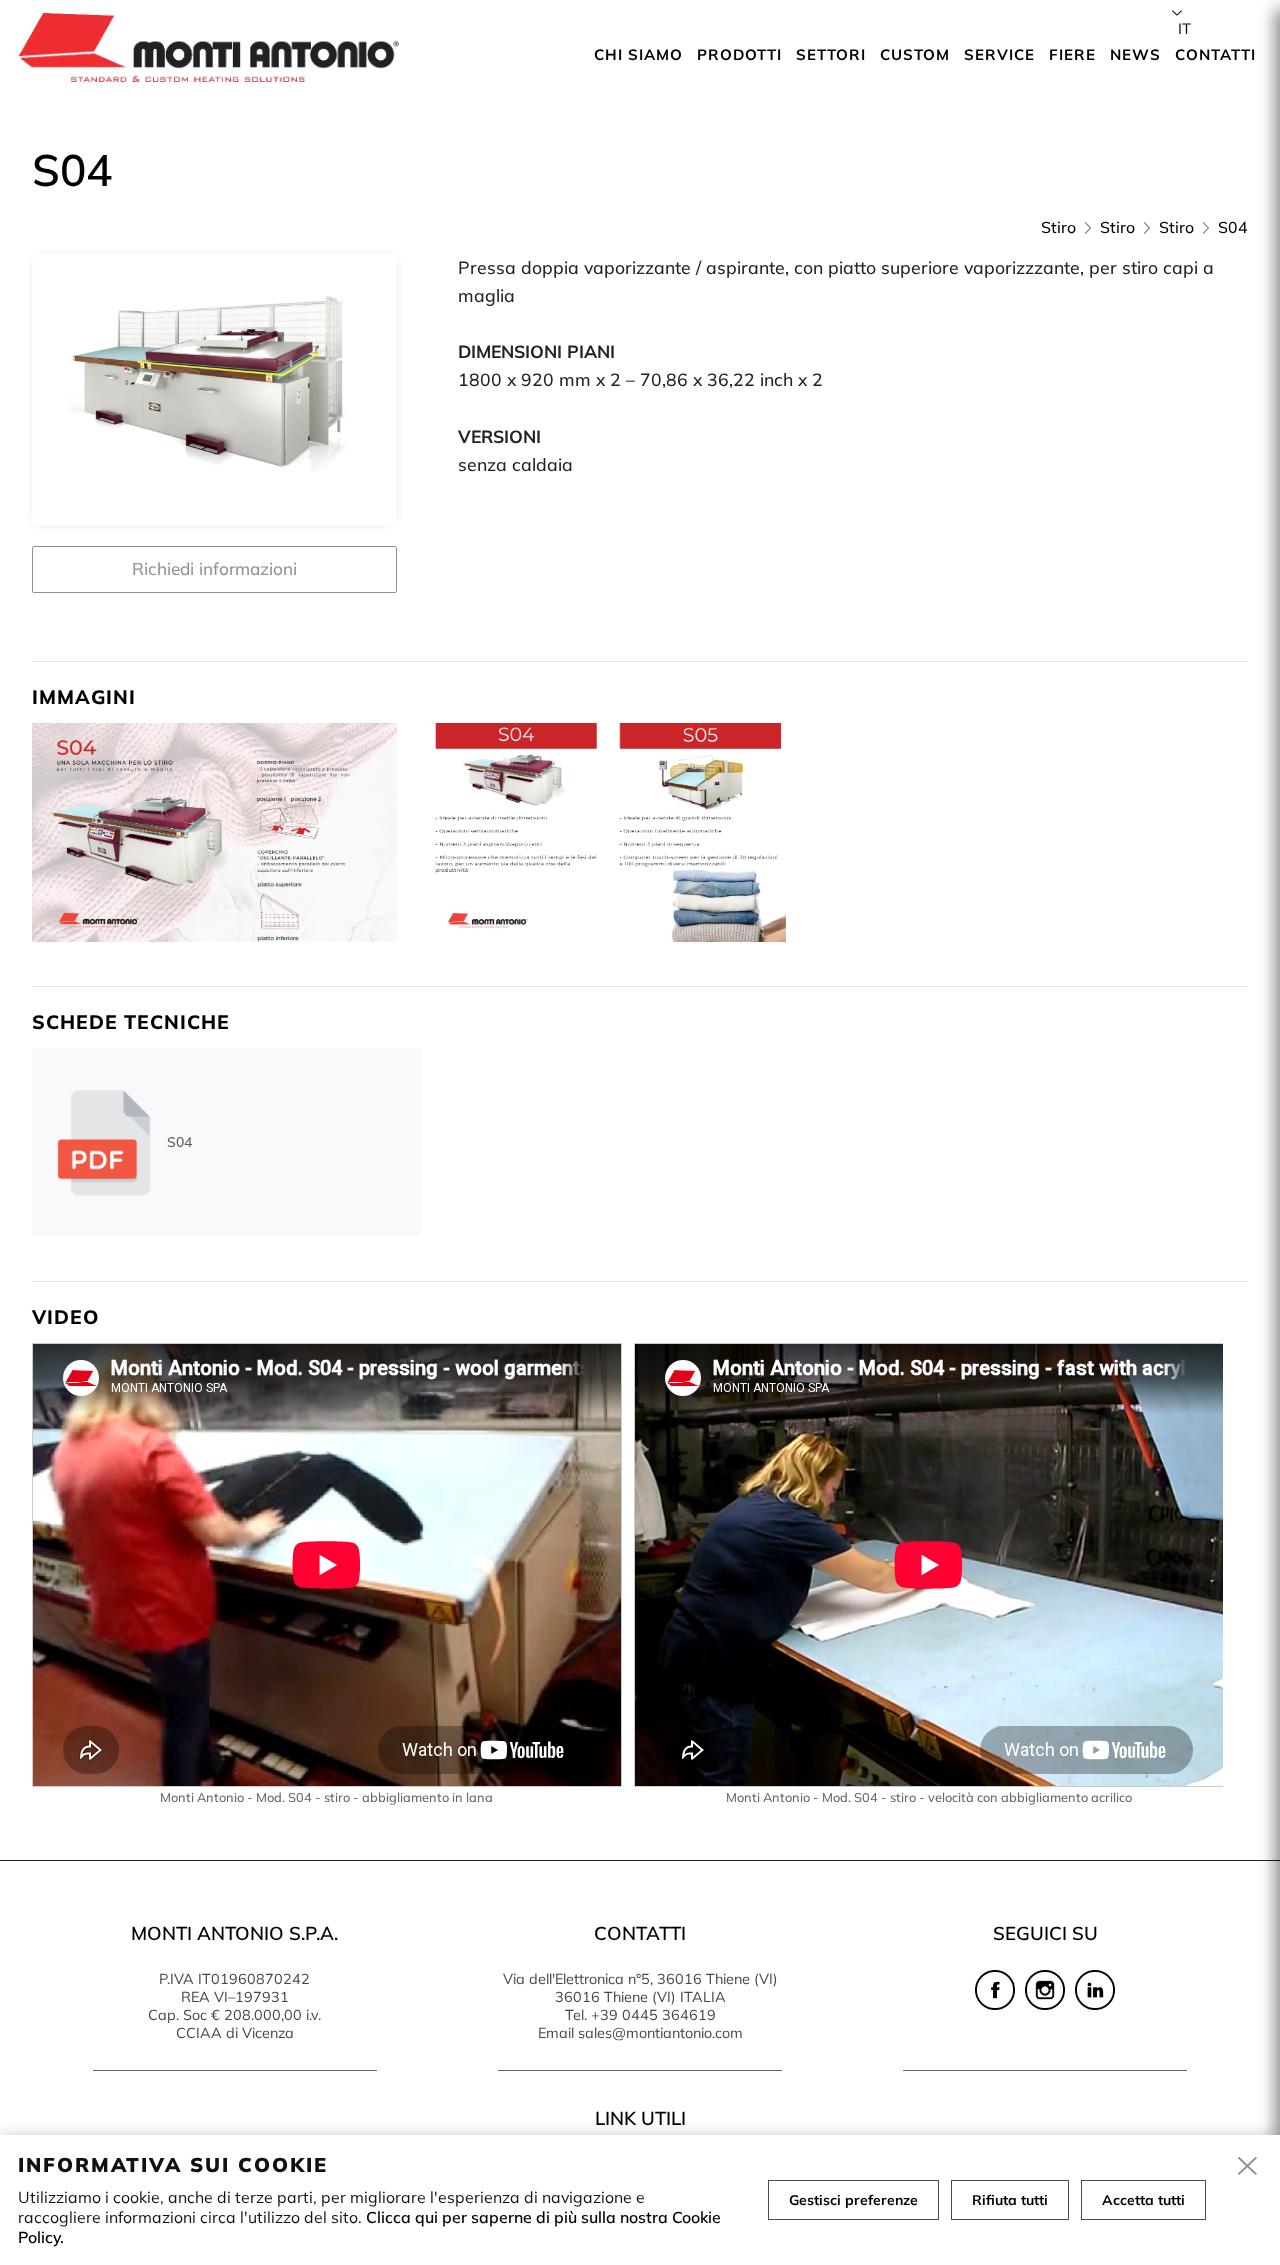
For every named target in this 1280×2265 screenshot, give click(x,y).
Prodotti (739, 54)
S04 (1233, 227)
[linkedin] (1095, 2005)
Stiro (1058, 227)
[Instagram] (1045, 2005)
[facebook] (995, 2005)
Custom (915, 54)
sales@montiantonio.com (660, 2033)
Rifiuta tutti (1010, 2200)
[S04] (214, 390)
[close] (1248, 2167)
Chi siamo (638, 54)
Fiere (1072, 54)
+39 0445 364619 (653, 2015)
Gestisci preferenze (853, 2200)
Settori (831, 54)
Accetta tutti (1143, 2200)
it (1184, 28)
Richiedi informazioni (214, 568)
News (1135, 54)
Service (999, 54)
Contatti (1215, 54)
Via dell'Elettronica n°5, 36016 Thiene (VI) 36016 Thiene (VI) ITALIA (640, 1988)
